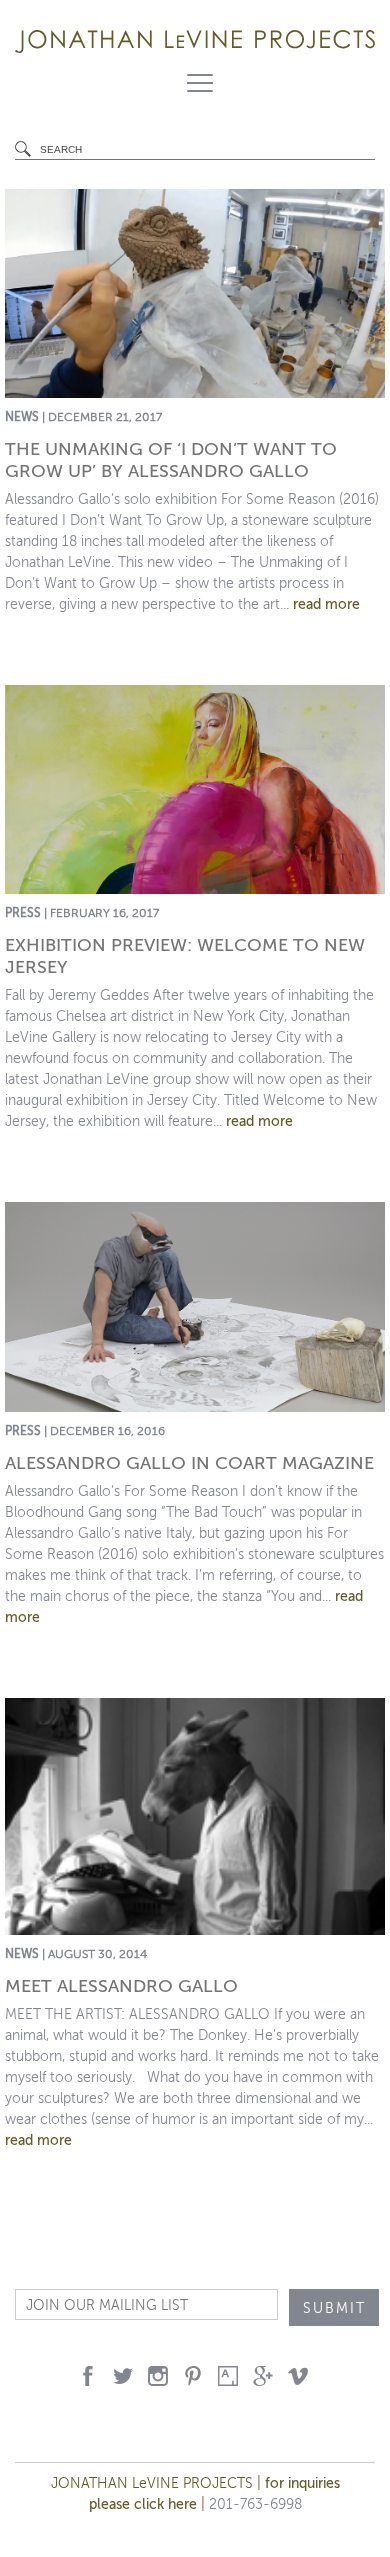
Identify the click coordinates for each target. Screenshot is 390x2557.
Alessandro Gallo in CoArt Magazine (189, 1463)
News (22, 417)
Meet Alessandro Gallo (121, 1986)
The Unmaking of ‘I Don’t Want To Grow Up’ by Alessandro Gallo (171, 460)
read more (326, 604)
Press (23, 913)
